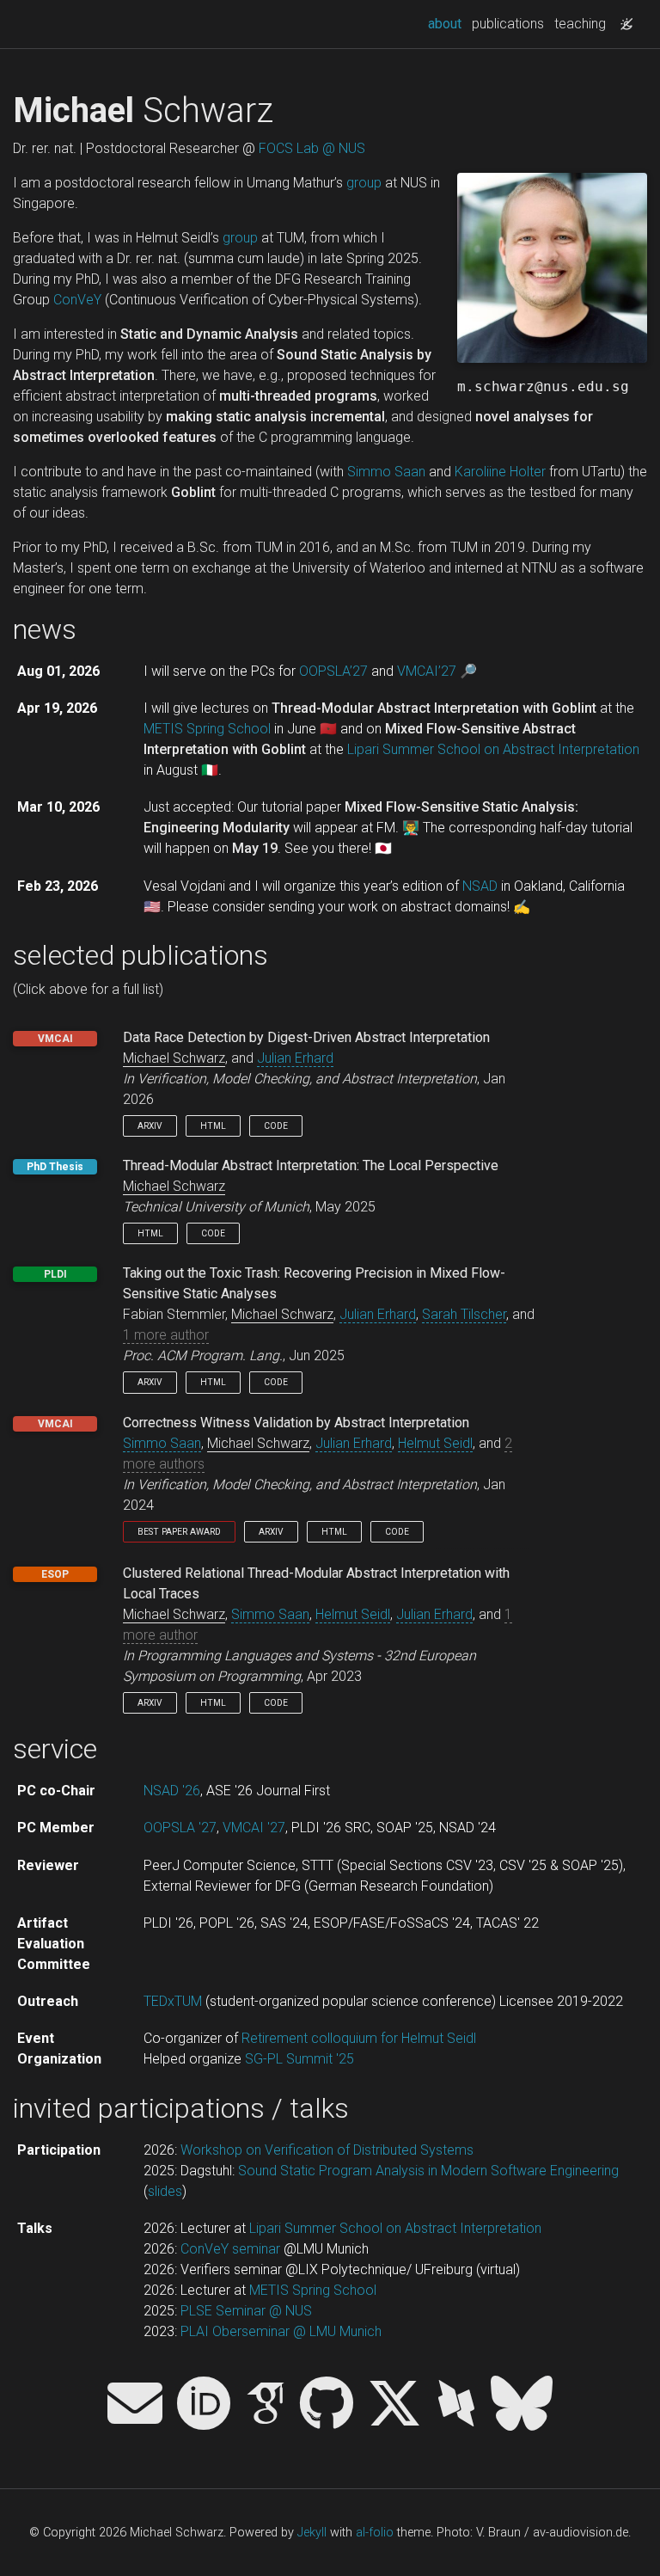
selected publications (141, 955)
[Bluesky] (522, 2405)
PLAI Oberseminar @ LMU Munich (281, 2331)
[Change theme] (622, 19)
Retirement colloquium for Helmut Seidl (359, 2038)
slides (165, 2191)
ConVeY (77, 300)
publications (508, 24)
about (447, 23)
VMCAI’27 (427, 671)
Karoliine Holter (500, 472)
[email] (135, 2405)
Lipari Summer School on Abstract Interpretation (493, 749)
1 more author (166, 1335)
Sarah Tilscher (464, 1314)
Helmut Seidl (435, 1443)
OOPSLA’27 (333, 671)
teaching (580, 24)
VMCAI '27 (254, 1828)
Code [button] (276, 1126)
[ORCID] (204, 2405)
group (364, 183)
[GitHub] (327, 2405)
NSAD (480, 886)
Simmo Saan (386, 472)
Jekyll (312, 2533)
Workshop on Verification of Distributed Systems (327, 2150)
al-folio (375, 2533)
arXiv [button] (150, 1126)
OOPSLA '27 (180, 1828)
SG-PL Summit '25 (299, 2059)
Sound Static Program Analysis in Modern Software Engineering (428, 2171)
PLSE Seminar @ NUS (246, 2311)
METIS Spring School (207, 729)
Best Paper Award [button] (179, 1532)
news (45, 629)
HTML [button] (213, 1126)
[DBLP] (456, 2405)
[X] (394, 2405)
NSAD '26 (172, 1791)
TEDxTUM (173, 2001)
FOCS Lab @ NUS (312, 148)
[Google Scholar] (266, 2405)
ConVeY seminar (230, 2249)
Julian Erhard (295, 1058)
